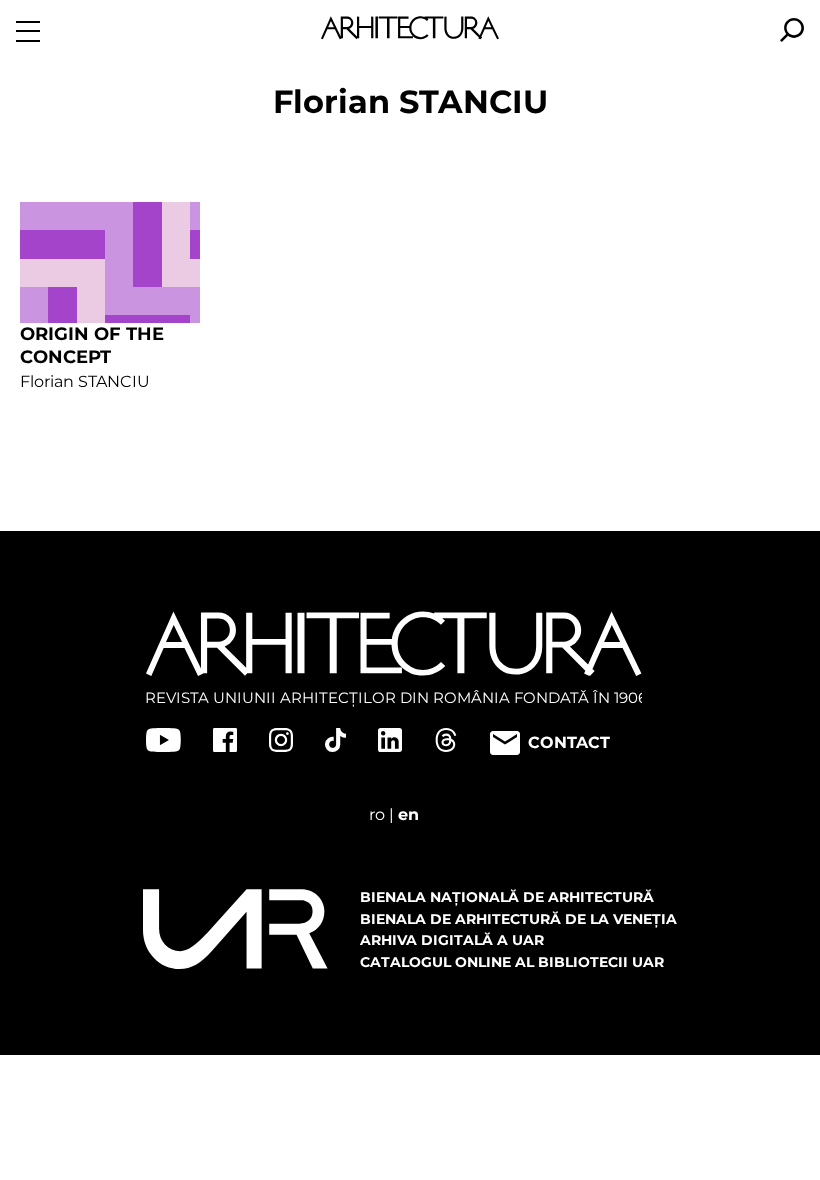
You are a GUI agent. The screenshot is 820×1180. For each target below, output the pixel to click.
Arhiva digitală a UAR (452, 940)
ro (377, 814)
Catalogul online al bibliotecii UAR (512, 962)
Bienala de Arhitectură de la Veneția (518, 919)
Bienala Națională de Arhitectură (507, 897)
